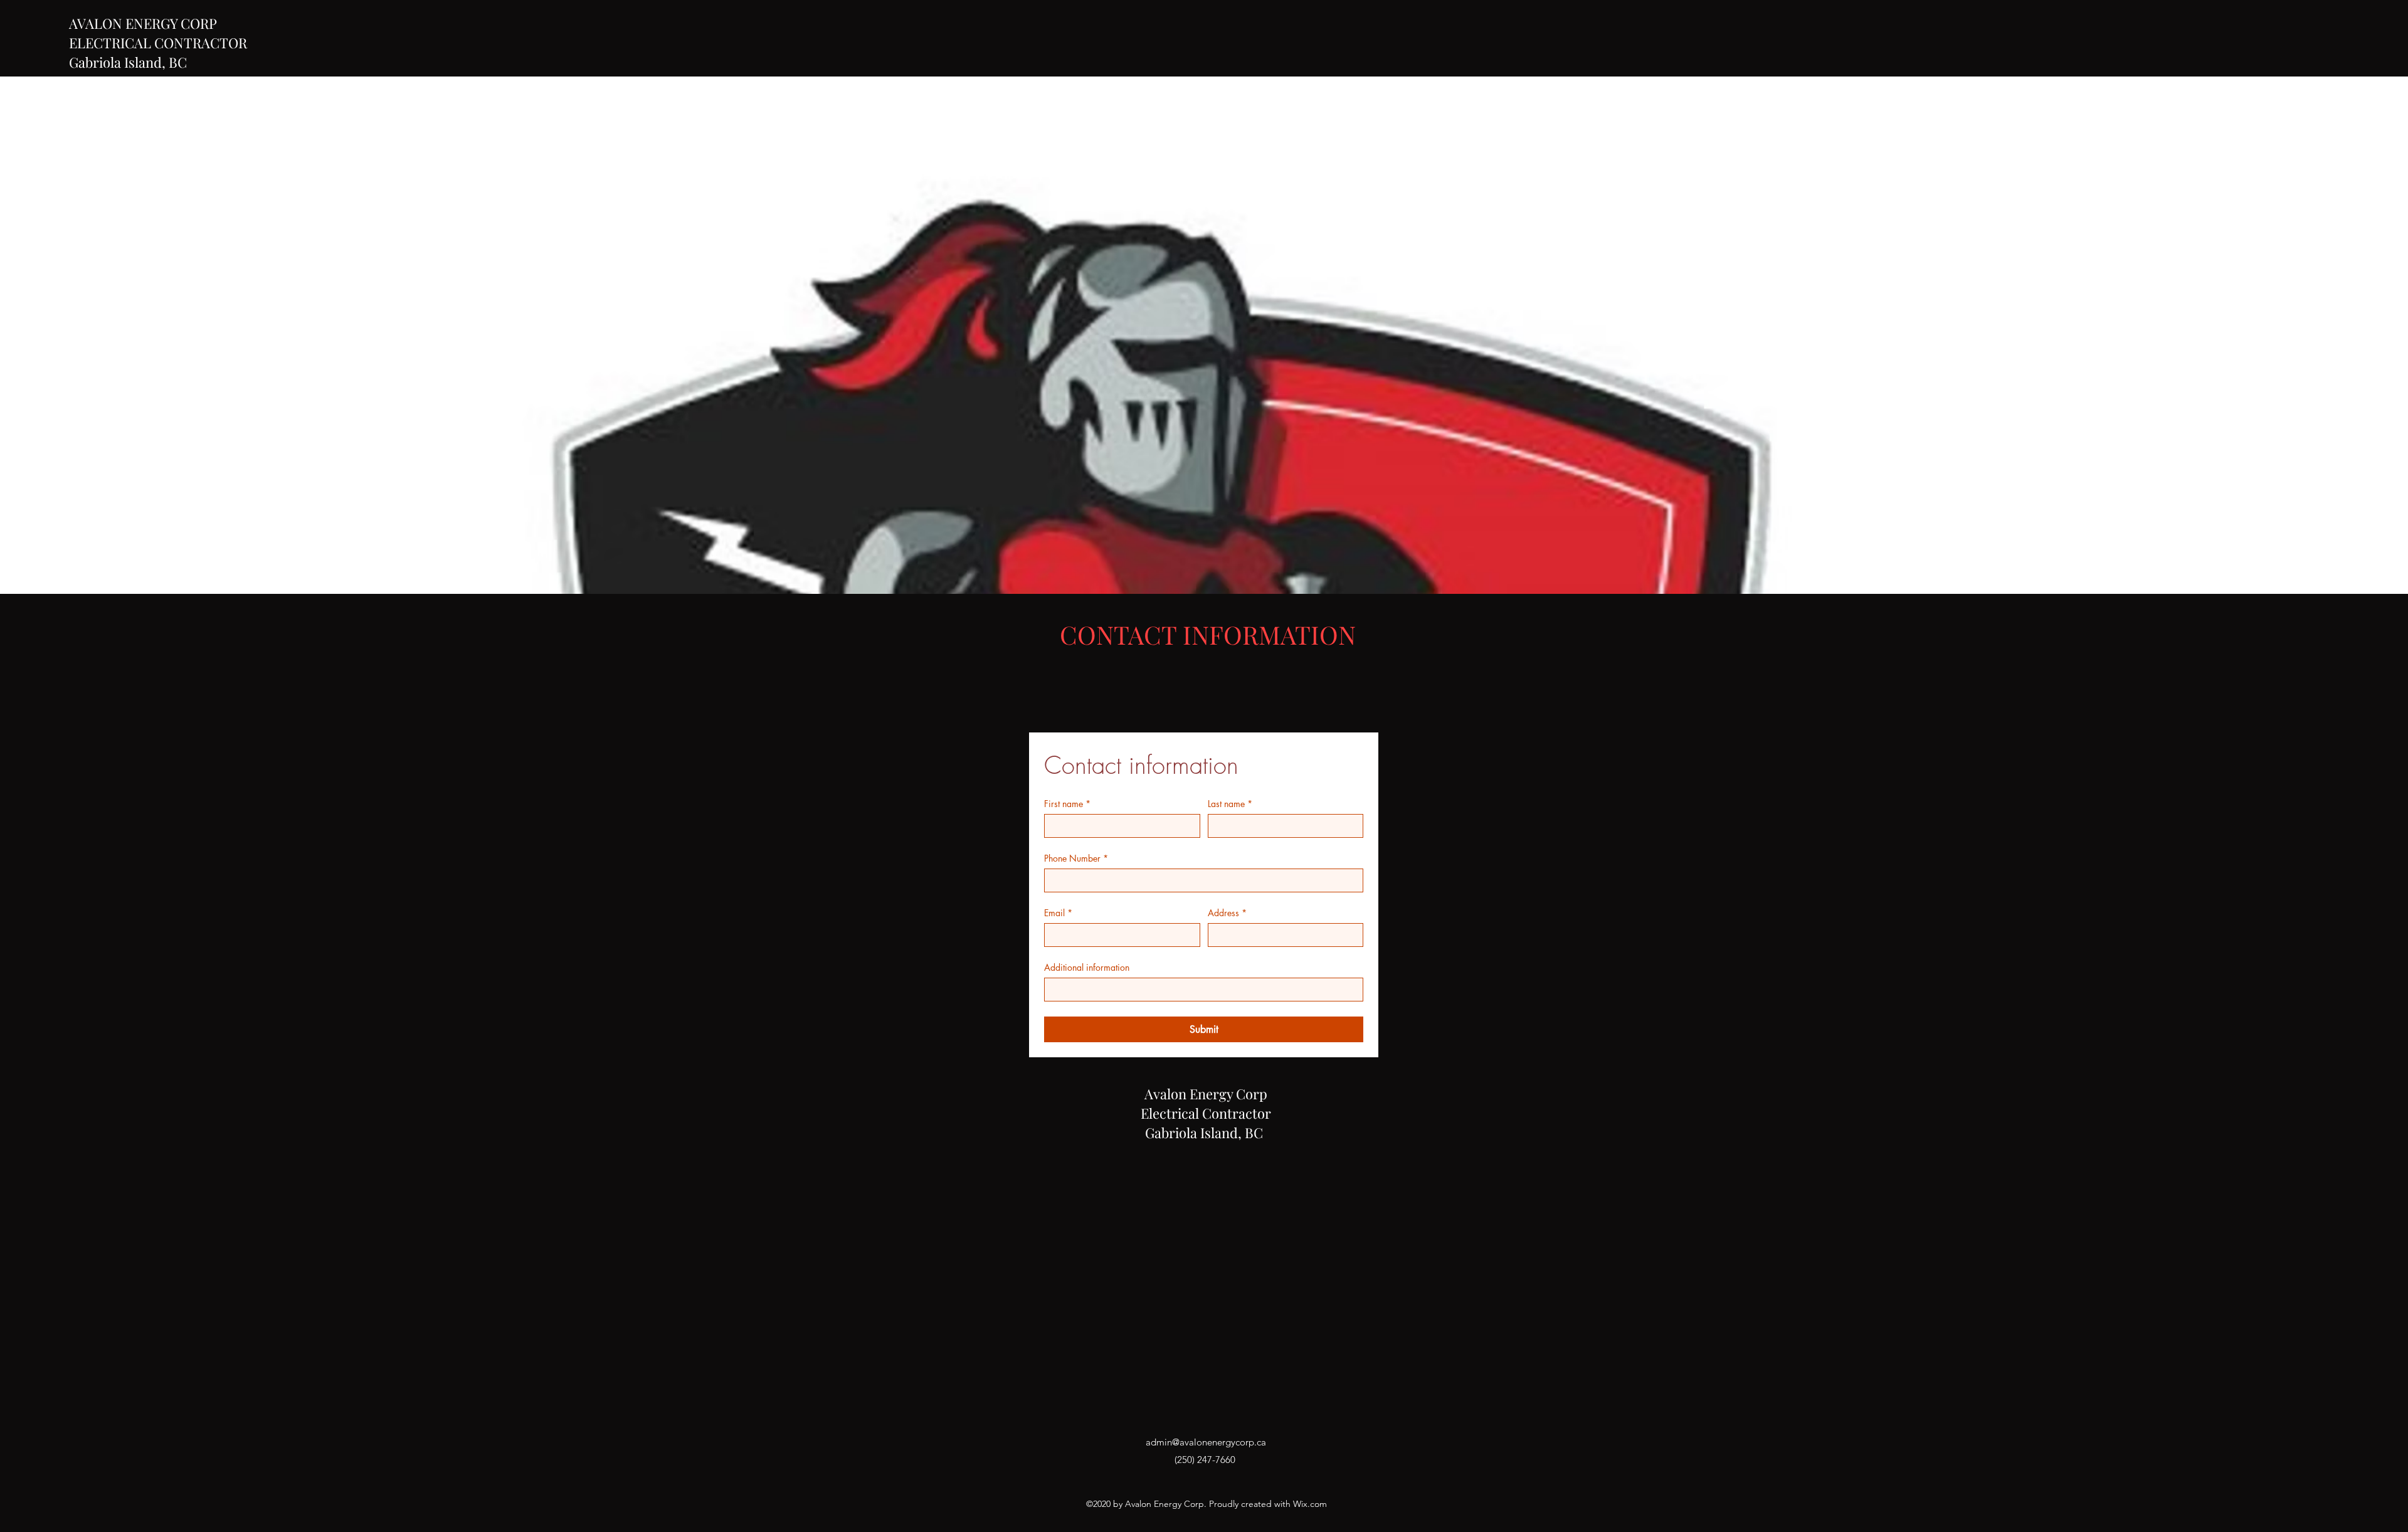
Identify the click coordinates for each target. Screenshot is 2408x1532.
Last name (1230, 804)
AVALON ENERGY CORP (143, 23)
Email (1058, 913)
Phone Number (1076, 858)
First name (1067, 804)
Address (1227, 913)
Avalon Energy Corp (1206, 1094)
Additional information (1087, 967)
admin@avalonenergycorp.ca (1206, 1442)
